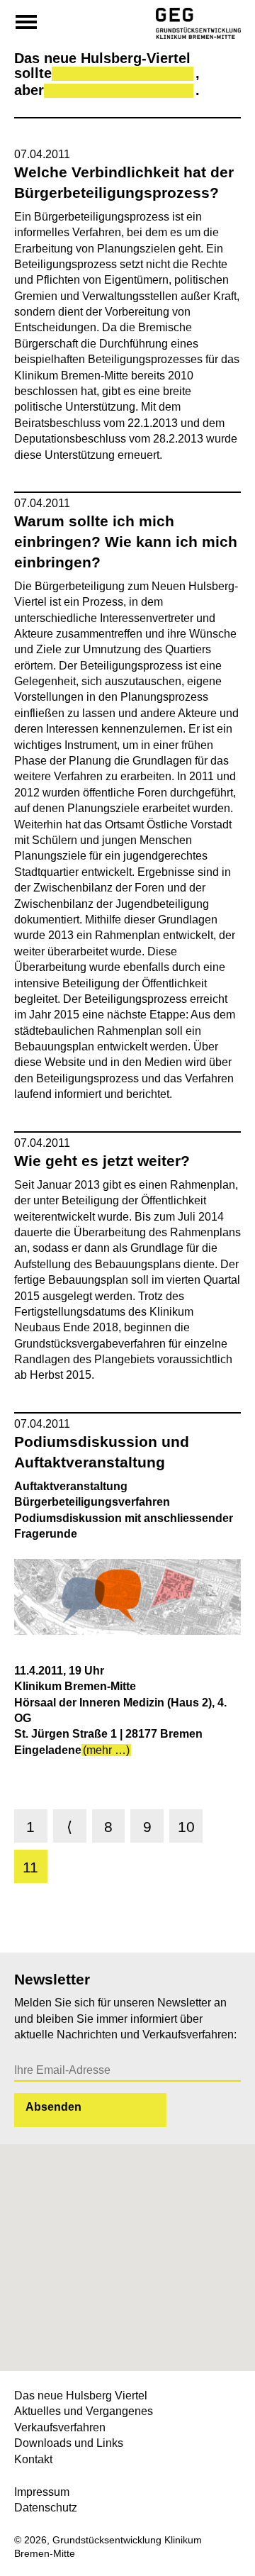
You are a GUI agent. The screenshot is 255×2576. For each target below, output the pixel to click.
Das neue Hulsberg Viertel (81, 2395)
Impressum (42, 2492)
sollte (33, 73)
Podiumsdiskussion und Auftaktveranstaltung (102, 1452)
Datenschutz (46, 2508)
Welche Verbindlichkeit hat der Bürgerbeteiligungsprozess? (124, 182)
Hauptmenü (26, 21)
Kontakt (33, 2459)
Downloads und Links (69, 2443)
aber (29, 90)
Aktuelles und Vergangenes (84, 2411)
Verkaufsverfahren (60, 2427)
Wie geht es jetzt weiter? (102, 1161)
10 (186, 1827)
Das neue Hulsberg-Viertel (102, 59)
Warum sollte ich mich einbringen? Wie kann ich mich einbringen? (126, 542)
